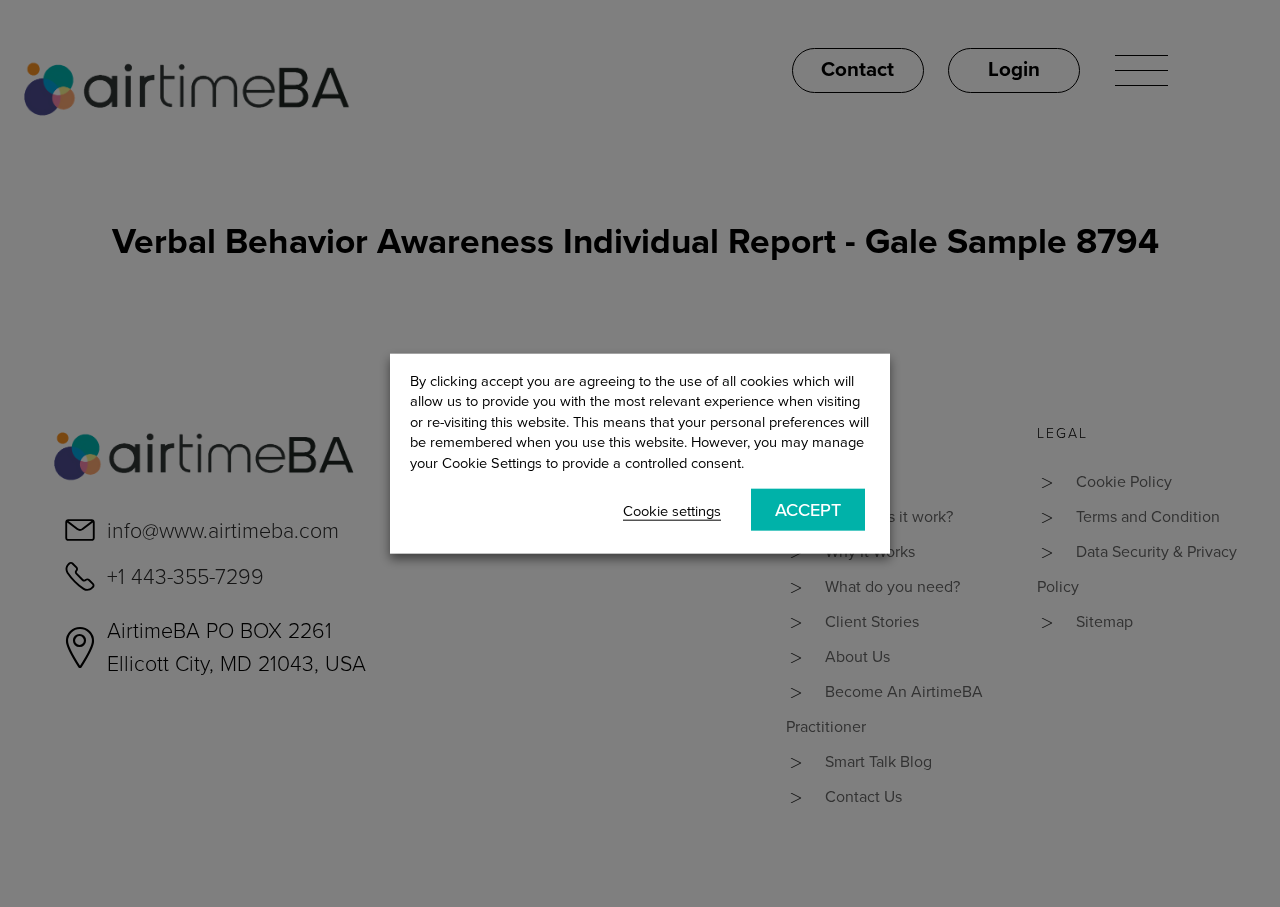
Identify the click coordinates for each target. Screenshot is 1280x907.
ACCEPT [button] (808, 509)
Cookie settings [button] (672, 511)
